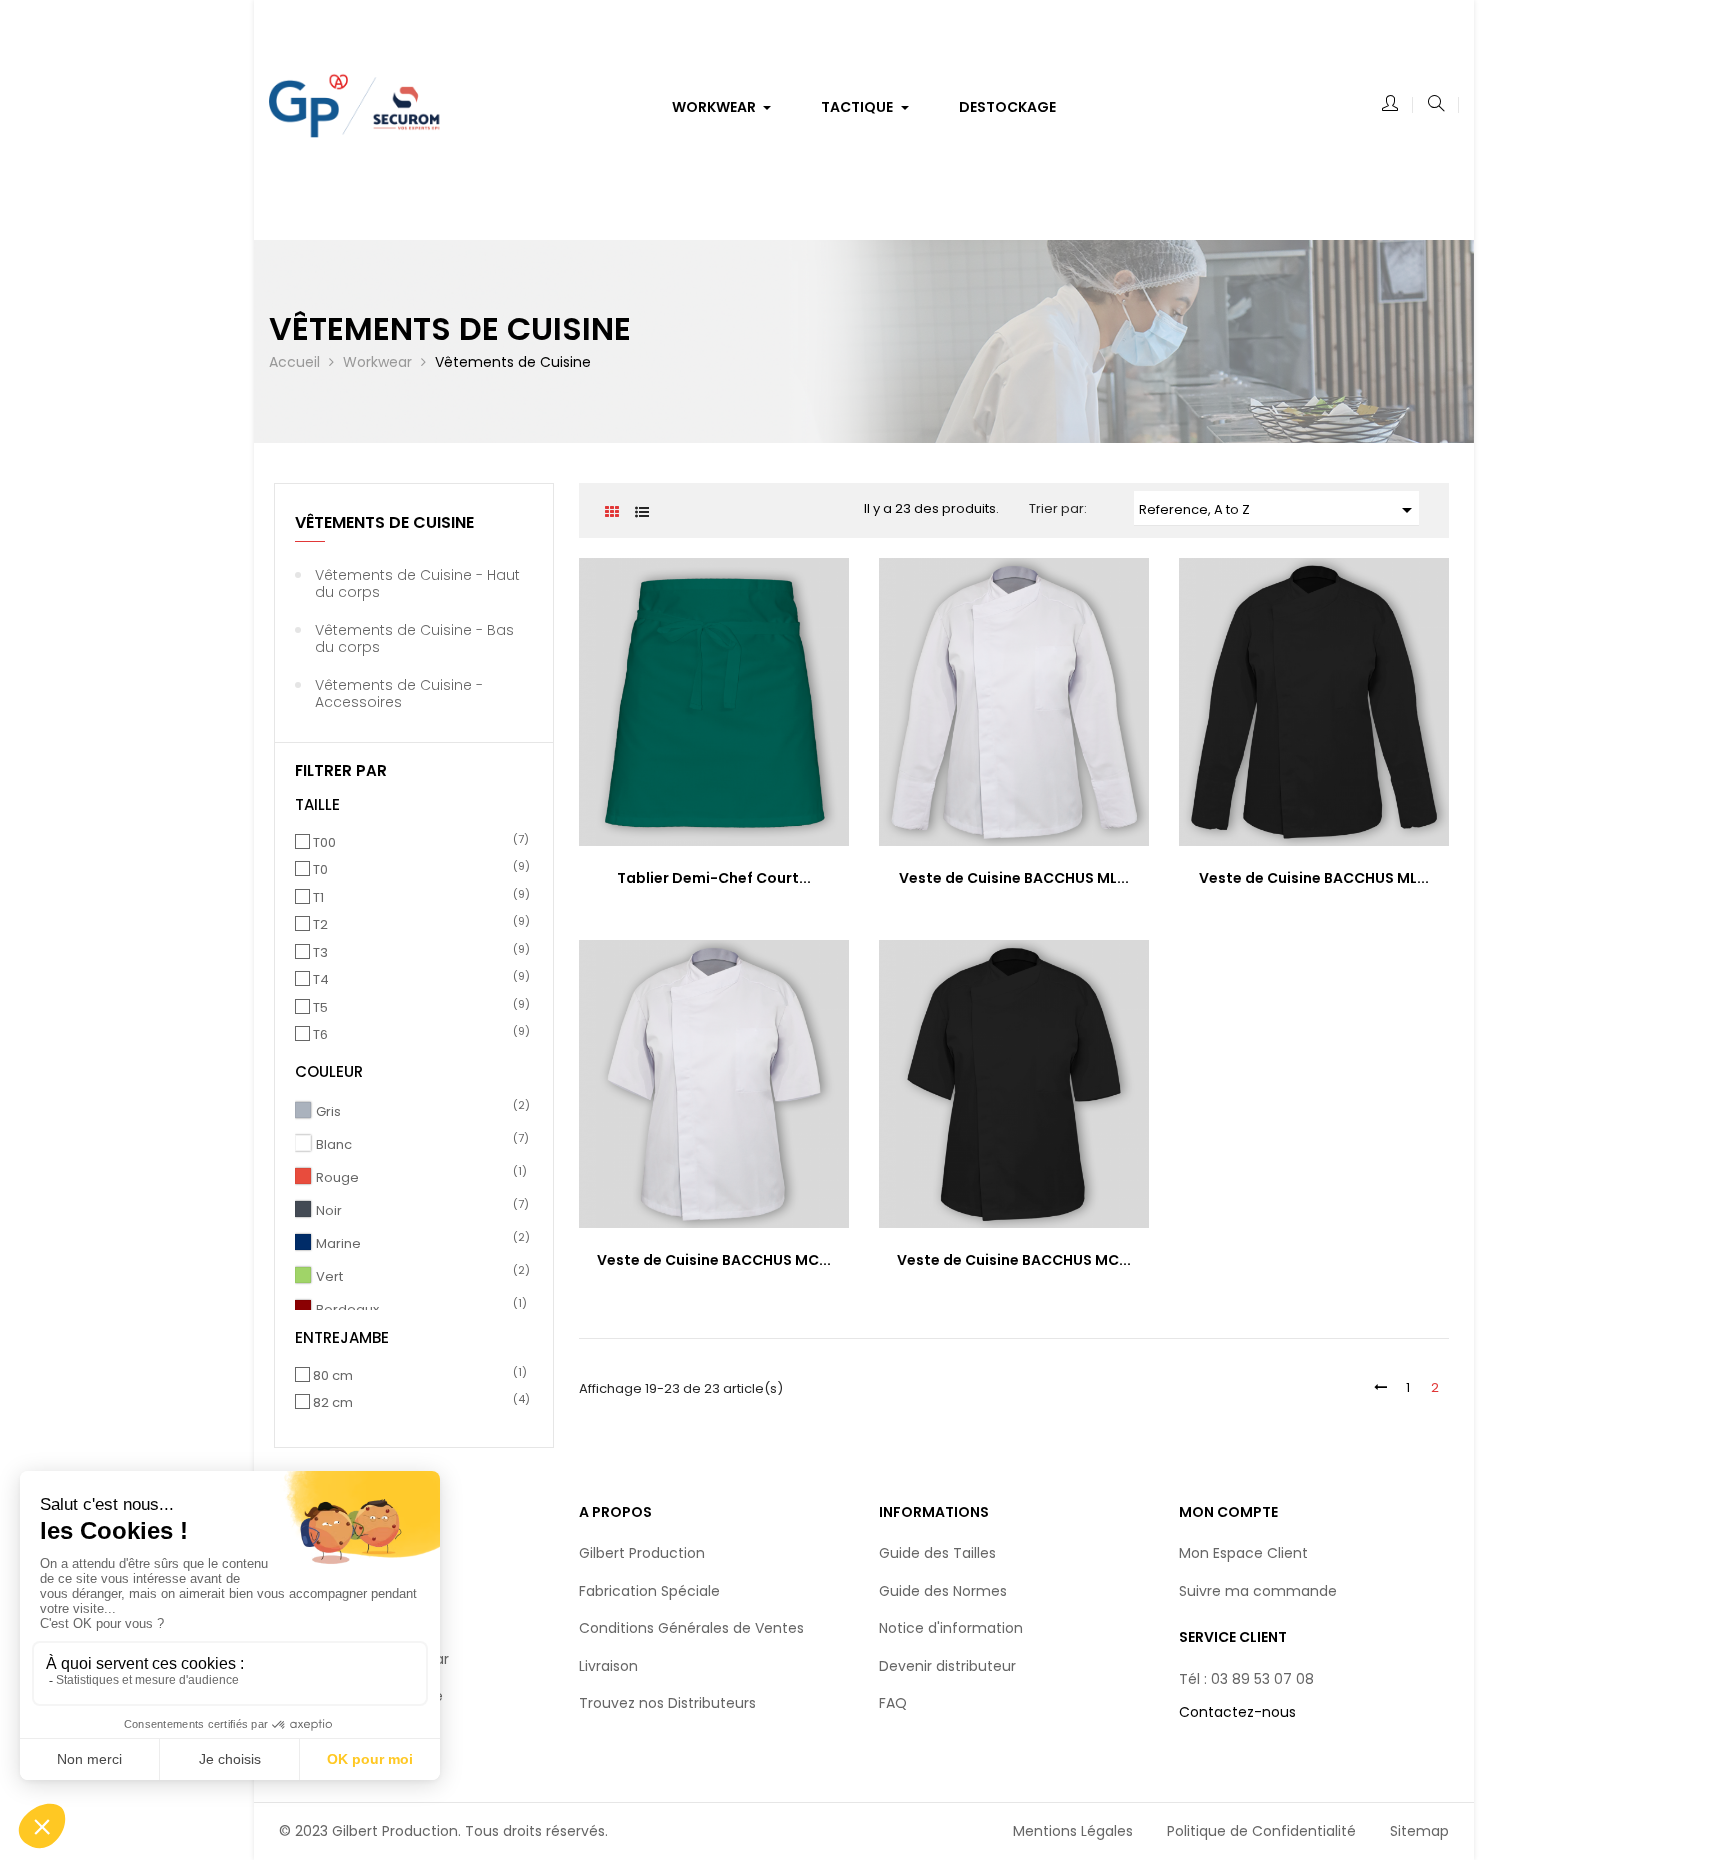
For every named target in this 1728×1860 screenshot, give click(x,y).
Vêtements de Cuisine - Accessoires (399, 694)
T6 (417, 1035)
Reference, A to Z (1279, 510)
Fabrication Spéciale (649, 1591)
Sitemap (1419, 1831)
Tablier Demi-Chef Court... (714, 878)
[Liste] (641, 512)
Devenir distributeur (947, 1666)
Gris (420, 1112)
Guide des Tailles (937, 1553)
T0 (417, 870)
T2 (417, 925)
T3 (417, 953)
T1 (417, 898)
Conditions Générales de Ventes (691, 1628)
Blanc (420, 1145)
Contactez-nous (1237, 1712)
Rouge (420, 1178)
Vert (420, 1277)
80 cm (417, 1376)
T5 (417, 1008)
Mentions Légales (1073, 1831)
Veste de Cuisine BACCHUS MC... (714, 1260)
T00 (417, 843)
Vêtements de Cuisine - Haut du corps (417, 584)
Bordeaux (420, 1310)
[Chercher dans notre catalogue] (1436, 105)
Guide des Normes (943, 1591)
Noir (420, 1211)
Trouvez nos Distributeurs (667, 1703)
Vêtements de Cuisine (384, 522)
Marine (420, 1244)
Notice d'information (951, 1628)
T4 (417, 980)
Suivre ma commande (1258, 1591)
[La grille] (611, 512)
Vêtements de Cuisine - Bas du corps (414, 639)
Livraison (608, 1666)
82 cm (417, 1403)
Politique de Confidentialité (1261, 1831)
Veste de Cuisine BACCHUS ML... (1014, 878)
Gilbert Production (642, 1553)
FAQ (893, 1703)
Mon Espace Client (1243, 1553)
